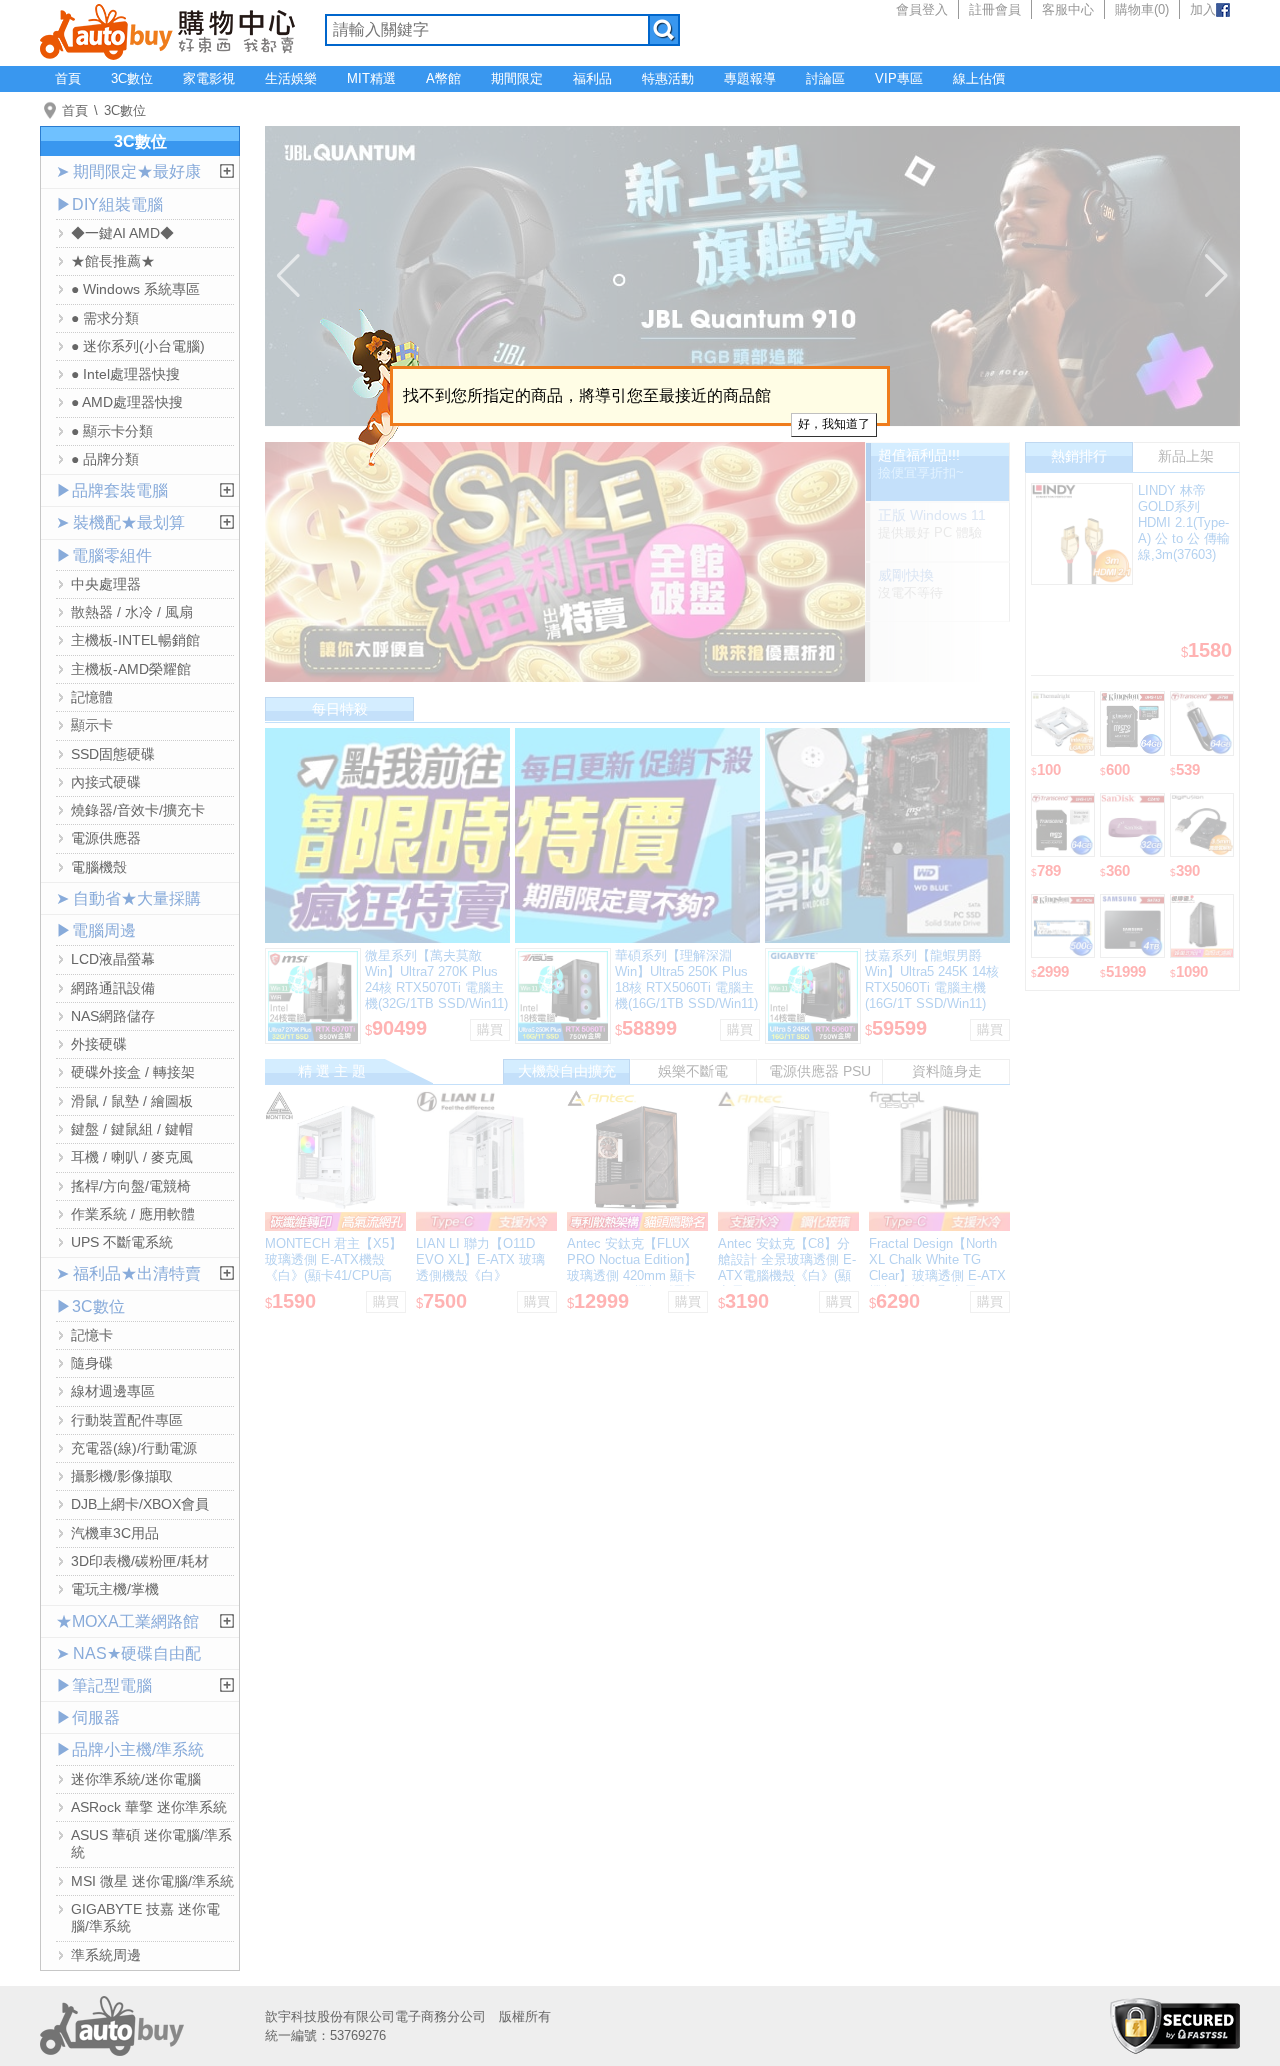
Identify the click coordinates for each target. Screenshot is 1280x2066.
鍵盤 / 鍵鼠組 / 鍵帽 (132, 1129)
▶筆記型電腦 (104, 1685)
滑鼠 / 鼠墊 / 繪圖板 (132, 1101)
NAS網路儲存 (113, 1016)
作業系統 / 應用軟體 (133, 1214)
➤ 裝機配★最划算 (120, 522)
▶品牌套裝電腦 (112, 490)
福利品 (592, 78)
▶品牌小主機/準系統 (130, 1749)
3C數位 (132, 78)
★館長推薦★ (113, 261)
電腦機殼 (99, 867)
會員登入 (922, 9)
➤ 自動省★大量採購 (128, 898)
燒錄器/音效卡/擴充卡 (138, 810)
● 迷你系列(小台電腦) (138, 346)
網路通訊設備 (113, 988)
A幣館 (443, 78)
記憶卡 (92, 1335)
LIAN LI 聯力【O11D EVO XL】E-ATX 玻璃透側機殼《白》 (480, 1259)
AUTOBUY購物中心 (167, 30)
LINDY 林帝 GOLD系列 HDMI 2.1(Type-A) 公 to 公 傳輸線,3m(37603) (1184, 522)
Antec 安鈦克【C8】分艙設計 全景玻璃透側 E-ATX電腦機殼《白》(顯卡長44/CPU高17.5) (787, 1267)
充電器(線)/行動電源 (134, 1448)
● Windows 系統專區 (135, 289)
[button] (288, 276)
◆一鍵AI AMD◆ (122, 233)
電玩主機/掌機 (115, 1589)
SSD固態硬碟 (113, 754)
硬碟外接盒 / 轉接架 (133, 1072)
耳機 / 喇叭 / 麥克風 (132, 1157)
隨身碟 (92, 1363)
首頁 (68, 78)
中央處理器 (106, 584)
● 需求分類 (105, 318)
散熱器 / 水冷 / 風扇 (132, 612)
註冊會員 (995, 9)
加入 (1203, 9)
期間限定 (517, 78)
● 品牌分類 (105, 459)
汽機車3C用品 (115, 1533)
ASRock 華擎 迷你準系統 (149, 1807)
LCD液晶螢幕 (113, 959)
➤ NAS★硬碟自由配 (128, 1653)
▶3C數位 (90, 1306)
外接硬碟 (99, 1044)
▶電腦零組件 (104, 555)
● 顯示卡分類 (112, 431)
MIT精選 (371, 78)
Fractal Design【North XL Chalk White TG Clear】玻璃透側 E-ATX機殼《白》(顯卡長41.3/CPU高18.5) (937, 1275)
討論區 (825, 78)
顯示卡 (92, 725)
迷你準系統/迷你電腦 (136, 1779)
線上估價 (979, 78)
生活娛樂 (291, 78)
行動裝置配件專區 (127, 1420)
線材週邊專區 (113, 1391)
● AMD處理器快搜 (127, 402)
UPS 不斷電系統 (122, 1242)
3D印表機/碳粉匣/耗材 (140, 1561)
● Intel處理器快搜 (125, 374)
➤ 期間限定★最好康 (128, 171)
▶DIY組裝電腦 (109, 204)
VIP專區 (899, 78)
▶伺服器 (88, 1717)
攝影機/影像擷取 (122, 1476)
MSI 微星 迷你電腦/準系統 (152, 1881)
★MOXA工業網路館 (127, 1621)
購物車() (1142, 9)
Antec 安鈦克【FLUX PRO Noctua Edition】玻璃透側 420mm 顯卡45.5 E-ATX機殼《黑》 (633, 1267)
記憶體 (92, 697)
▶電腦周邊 (96, 930)
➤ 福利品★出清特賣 (128, 1273)
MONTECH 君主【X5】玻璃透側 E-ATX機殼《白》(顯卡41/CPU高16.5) (333, 1267)
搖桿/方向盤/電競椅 (131, 1186)
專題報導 (750, 78)
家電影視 (209, 78)
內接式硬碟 (106, 782)
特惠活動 (668, 78)
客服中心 (1068, 9)
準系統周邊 (106, 1955)
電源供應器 (106, 838)
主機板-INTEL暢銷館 (135, 640)
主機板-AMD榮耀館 (131, 669)
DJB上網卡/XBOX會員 (140, 1504)
